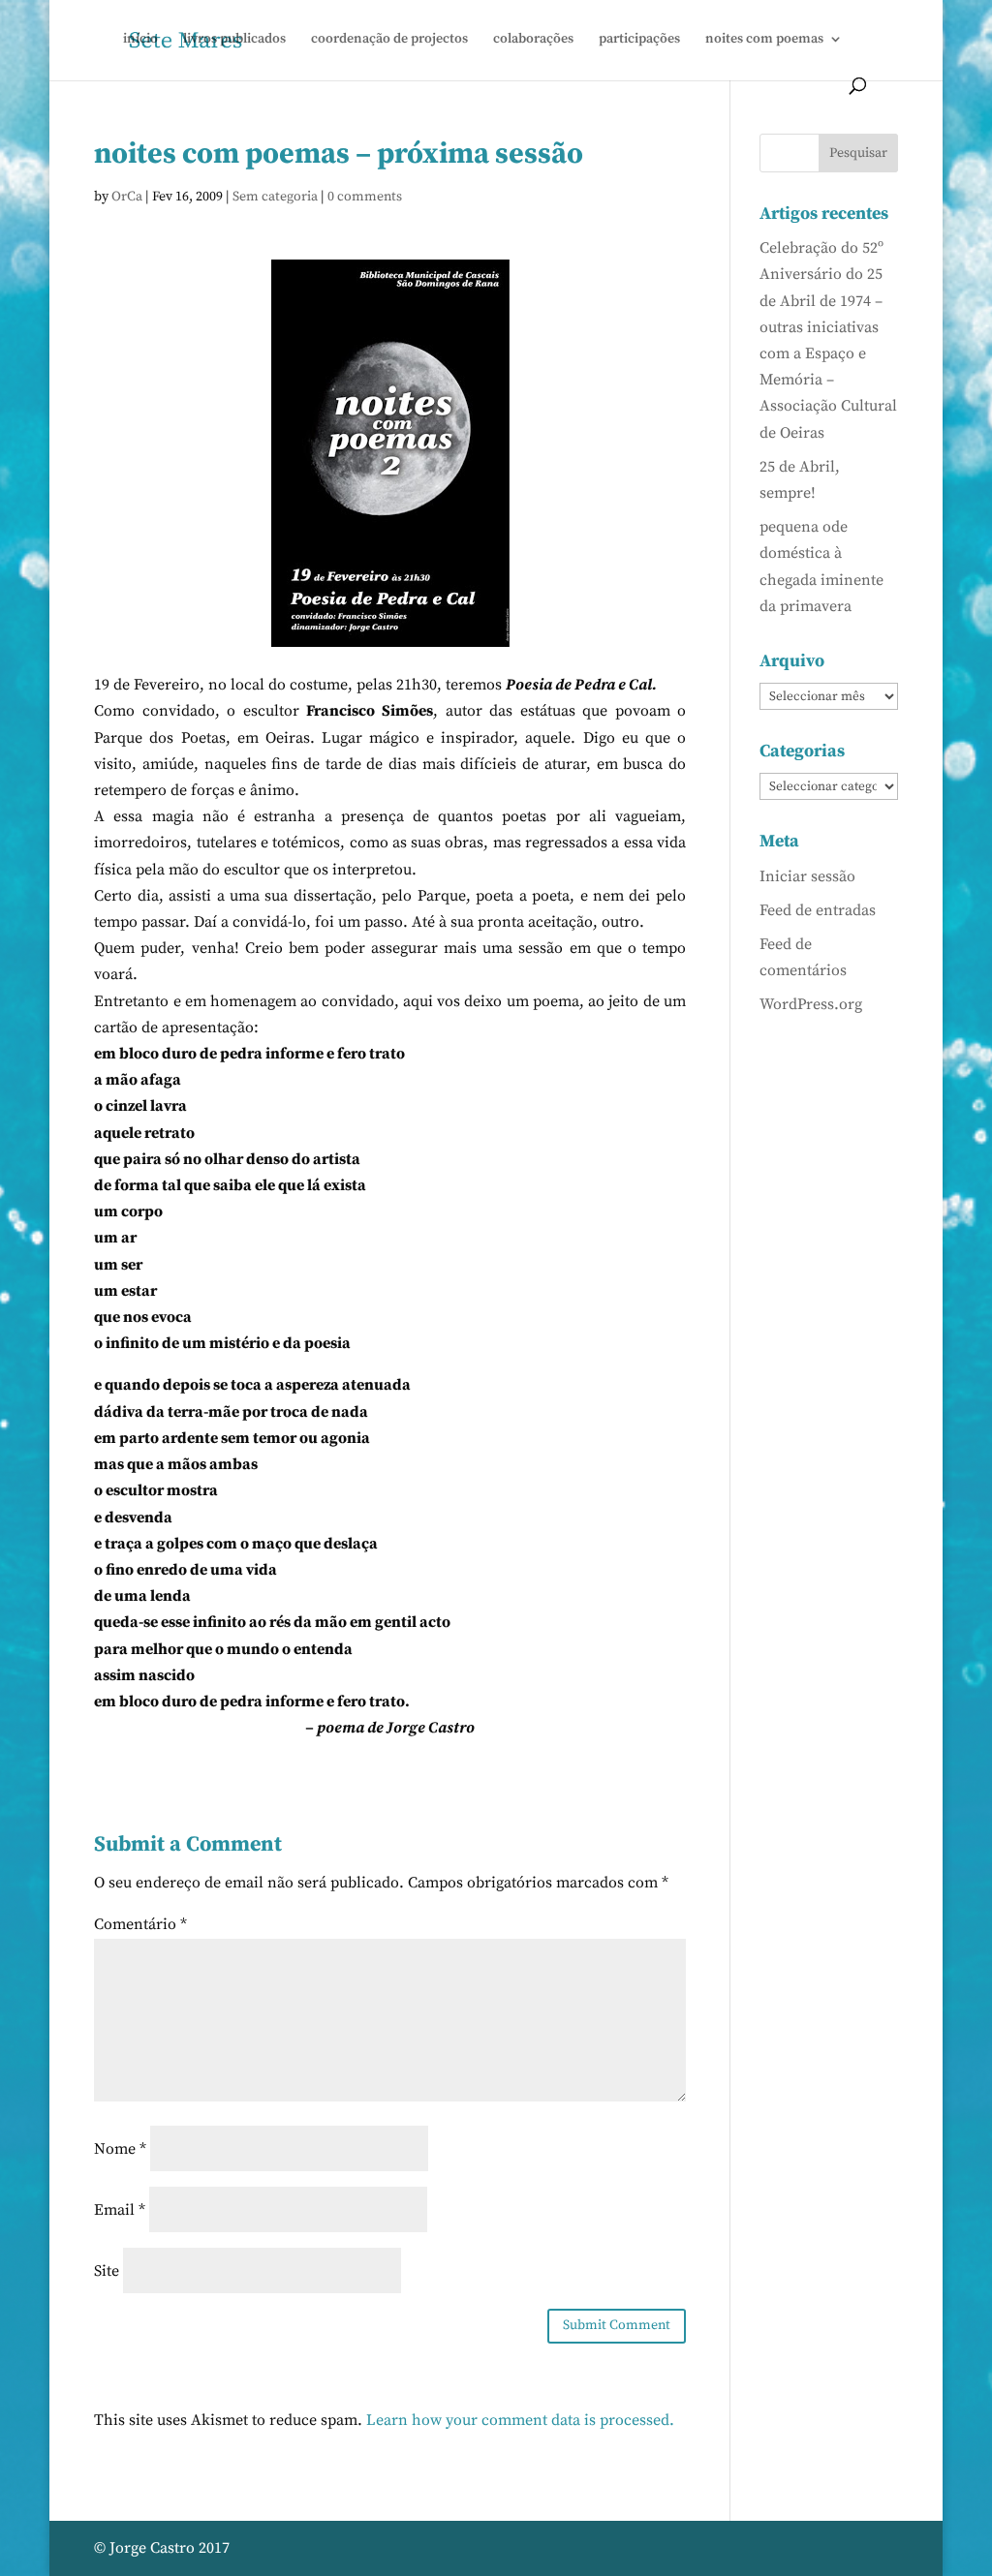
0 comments (365, 197)
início (140, 40)
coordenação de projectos (389, 40)
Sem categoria (275, 197)
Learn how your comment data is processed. (520, 2420)
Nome (120, 2149)
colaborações (533, 40)
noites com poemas (764, 40)
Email (120, 2210)
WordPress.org (811, 1004)
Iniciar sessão (807, 876)
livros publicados (234, 40)
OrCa (127, 197)
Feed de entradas (818, 910)
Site (107, 2271)
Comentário (140, 1924)
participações (639, 40)
